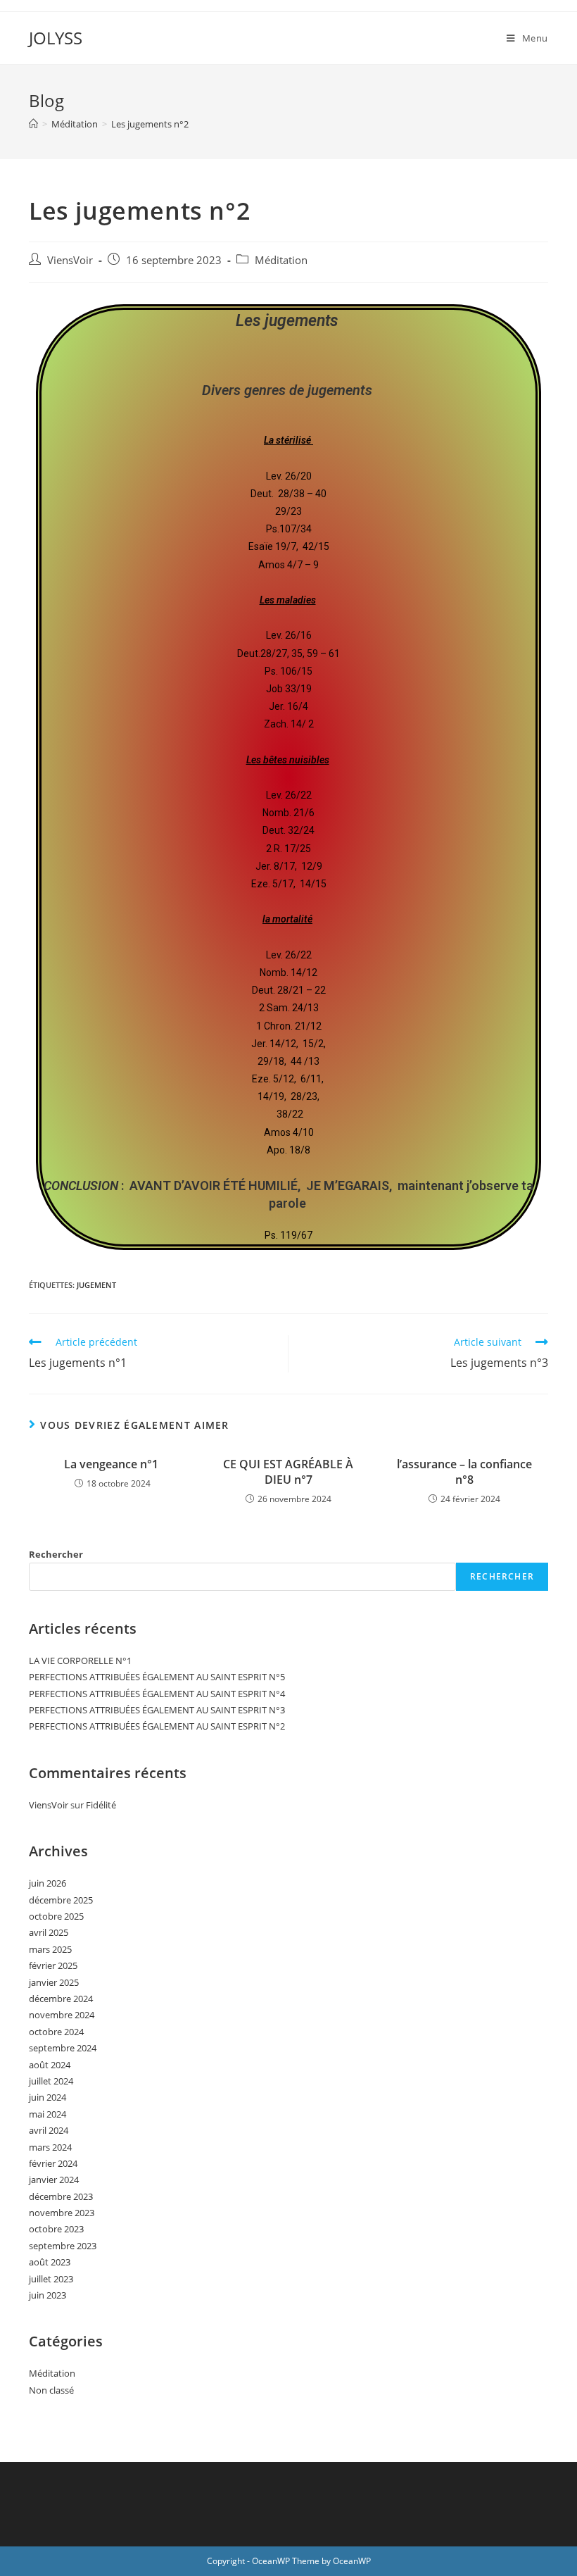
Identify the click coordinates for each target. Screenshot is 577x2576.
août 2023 (50, 2262)
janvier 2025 (54, 1982)
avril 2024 (49, 2130)
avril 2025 (49, 1932)
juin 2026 (47, 1883)
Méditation (281, 260)
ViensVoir (70, 260)
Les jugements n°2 (150, 124)
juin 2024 (47, 2097)
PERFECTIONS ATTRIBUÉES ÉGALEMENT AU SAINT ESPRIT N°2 (157, 1726)
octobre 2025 (56, 1916)
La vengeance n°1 (113, 1464)
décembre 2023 (61, 2196)
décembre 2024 (61, 1999)
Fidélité (101, 1805)
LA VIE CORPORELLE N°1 (80, 1661)
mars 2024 (50, 2147)
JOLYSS (56, 38)
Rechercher (56, 1554)
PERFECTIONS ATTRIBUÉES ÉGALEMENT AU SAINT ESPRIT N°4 (157, 1694)
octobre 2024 (56, 2032)
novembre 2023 (62, 2213)
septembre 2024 (63, 2048)
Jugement (96, 1285)
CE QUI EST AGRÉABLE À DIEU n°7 (288, 1472)
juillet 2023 (51, 2279)
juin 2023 (47, 2295)
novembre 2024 (62, 2015)
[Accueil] (33, 124)
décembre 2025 (61, 1900)
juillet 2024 (51, 2081)
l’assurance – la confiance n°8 (464, 1472)
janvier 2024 (54, 2180)
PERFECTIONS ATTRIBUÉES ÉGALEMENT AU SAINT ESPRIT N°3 (157, 1710)
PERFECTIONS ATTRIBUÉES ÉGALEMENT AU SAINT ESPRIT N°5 (157, 1677)
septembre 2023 (63, 2246)
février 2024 (53, 2163)
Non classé (51, 2390)
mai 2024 (47, 2114)
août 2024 (50, 2065)
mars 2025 (50, 1949)
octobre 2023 (56, 2229)
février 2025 (53, 1965)
